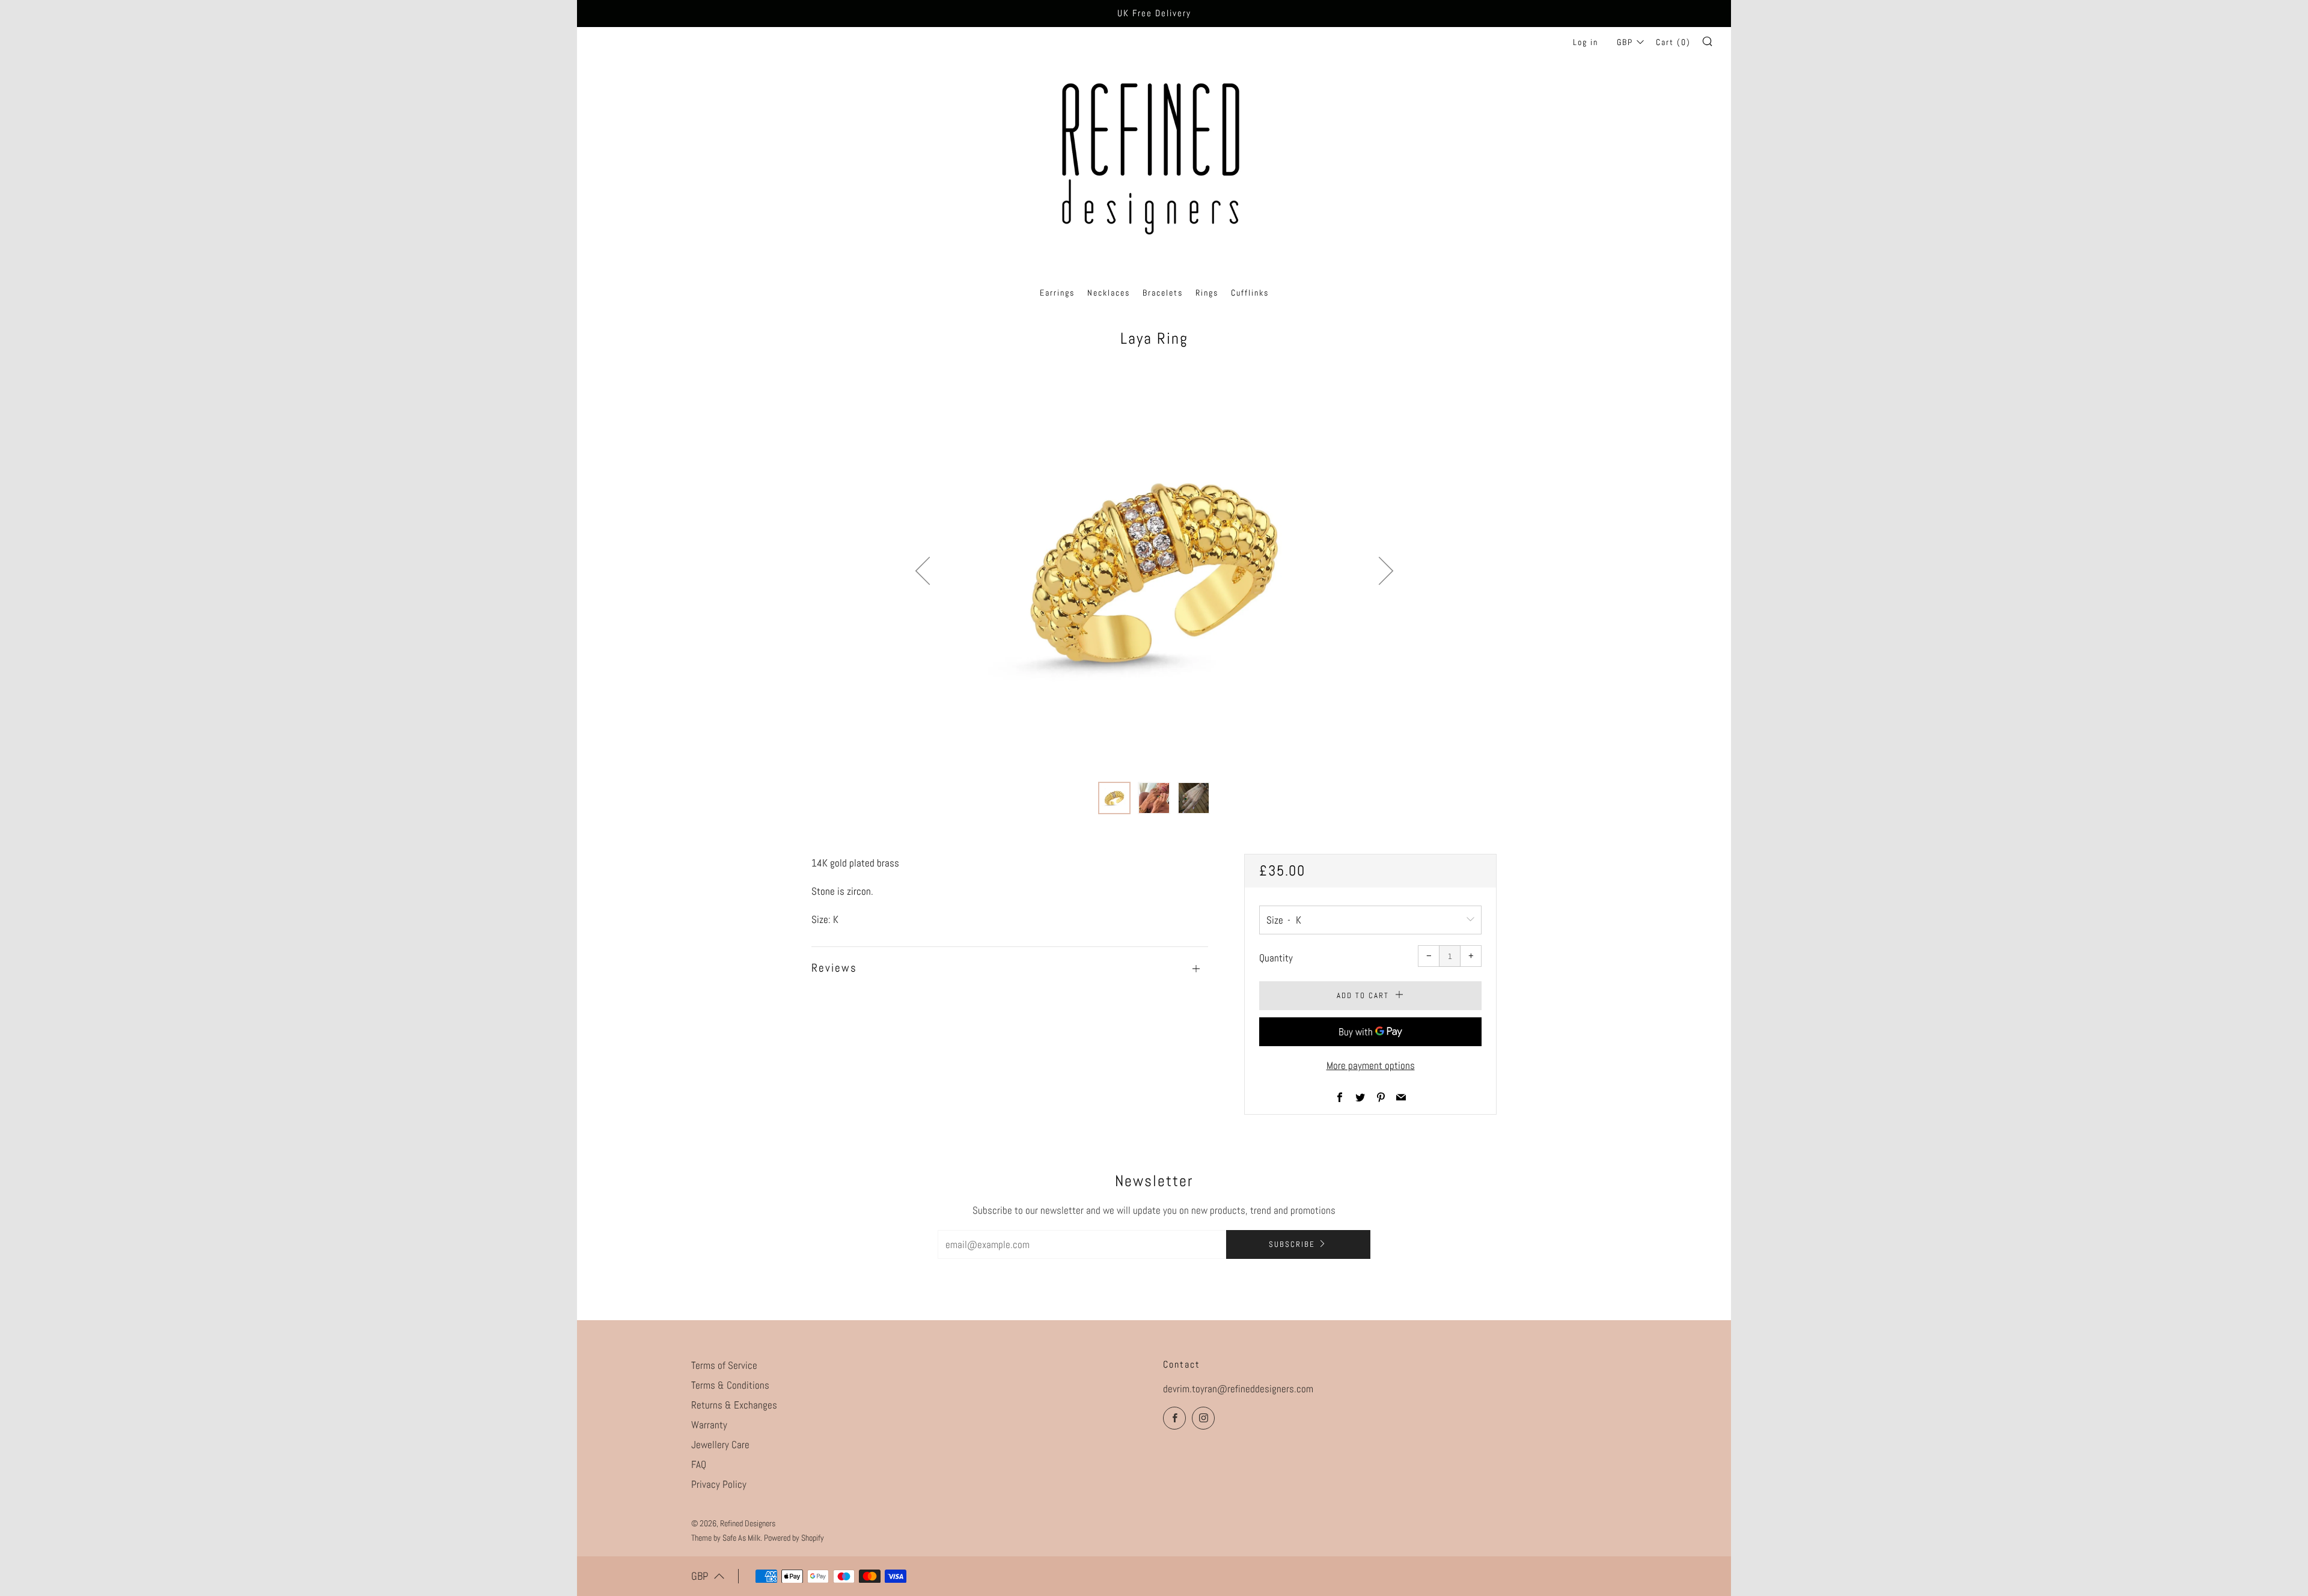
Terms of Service (724, 1365)
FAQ (699, 1464)
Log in (1586, 42)
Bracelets (1163, 293)
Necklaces (1109, 293)
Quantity (1276, 958)
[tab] (1114, 798)
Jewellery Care (720, 1445)
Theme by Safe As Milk (726, 1538)
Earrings (1057, 293)
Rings (1207, 293)
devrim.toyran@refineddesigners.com (1238, 1389)
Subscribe (1292, 1244)
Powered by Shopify (794, 1538)
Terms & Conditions (730, 1385)
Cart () (1673, 42)
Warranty (709, 1425)
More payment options (1371, 1065)
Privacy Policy (719, 1484)
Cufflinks (1250, 293)
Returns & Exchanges (734, 1405)
